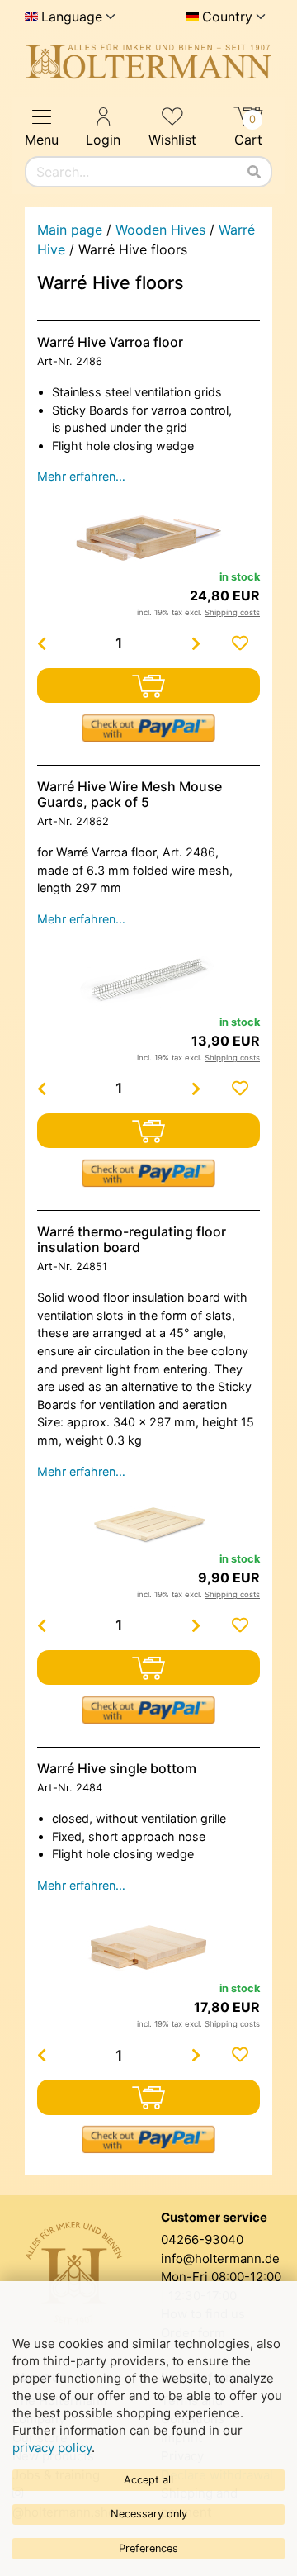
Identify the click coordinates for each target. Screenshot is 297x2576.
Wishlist (172, 140)
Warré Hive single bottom (117, 1768)
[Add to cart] (148, 686)
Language (72, 17)
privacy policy (52, 2448)
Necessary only (149, 2514)
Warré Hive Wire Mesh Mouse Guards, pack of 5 (130, 794)
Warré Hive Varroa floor (110, 342)
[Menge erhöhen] (196, 643)
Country (227, 17)
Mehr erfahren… (81, 476)
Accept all (148, 2480)
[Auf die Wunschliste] (240, 643)
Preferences (148, 2548)
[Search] (254, 172)
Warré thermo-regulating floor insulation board (132, 1239)
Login (103, 140)
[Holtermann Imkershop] (148, 62)
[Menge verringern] (41, 643)
